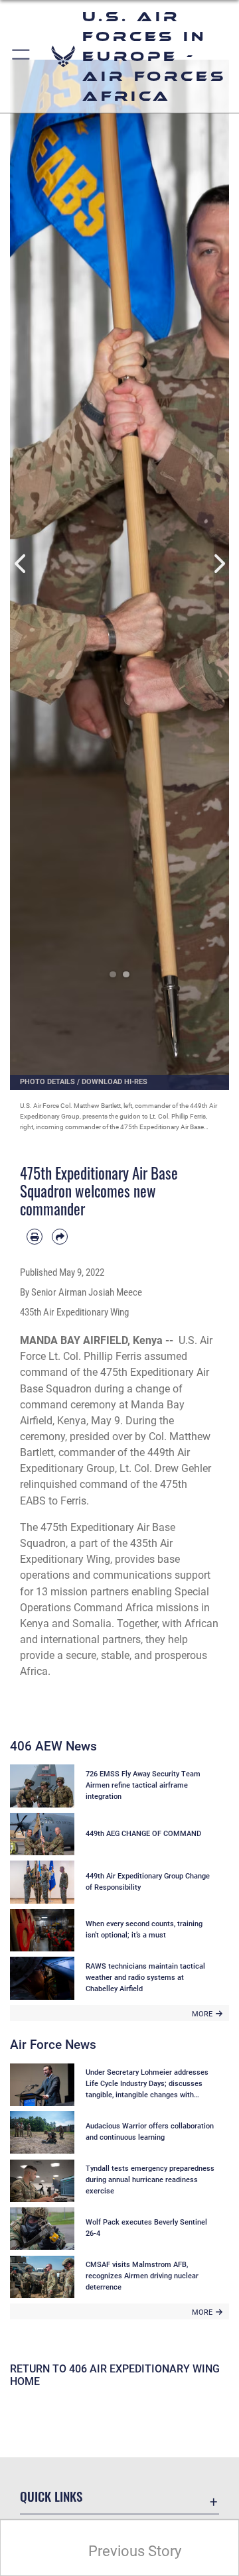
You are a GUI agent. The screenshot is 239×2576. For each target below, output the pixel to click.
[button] (22, 56)
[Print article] (35, 1237)
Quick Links (51, 2496)
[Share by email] (60, 1237)
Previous (21, 563)
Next (218, 563)
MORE (202, 2014)
